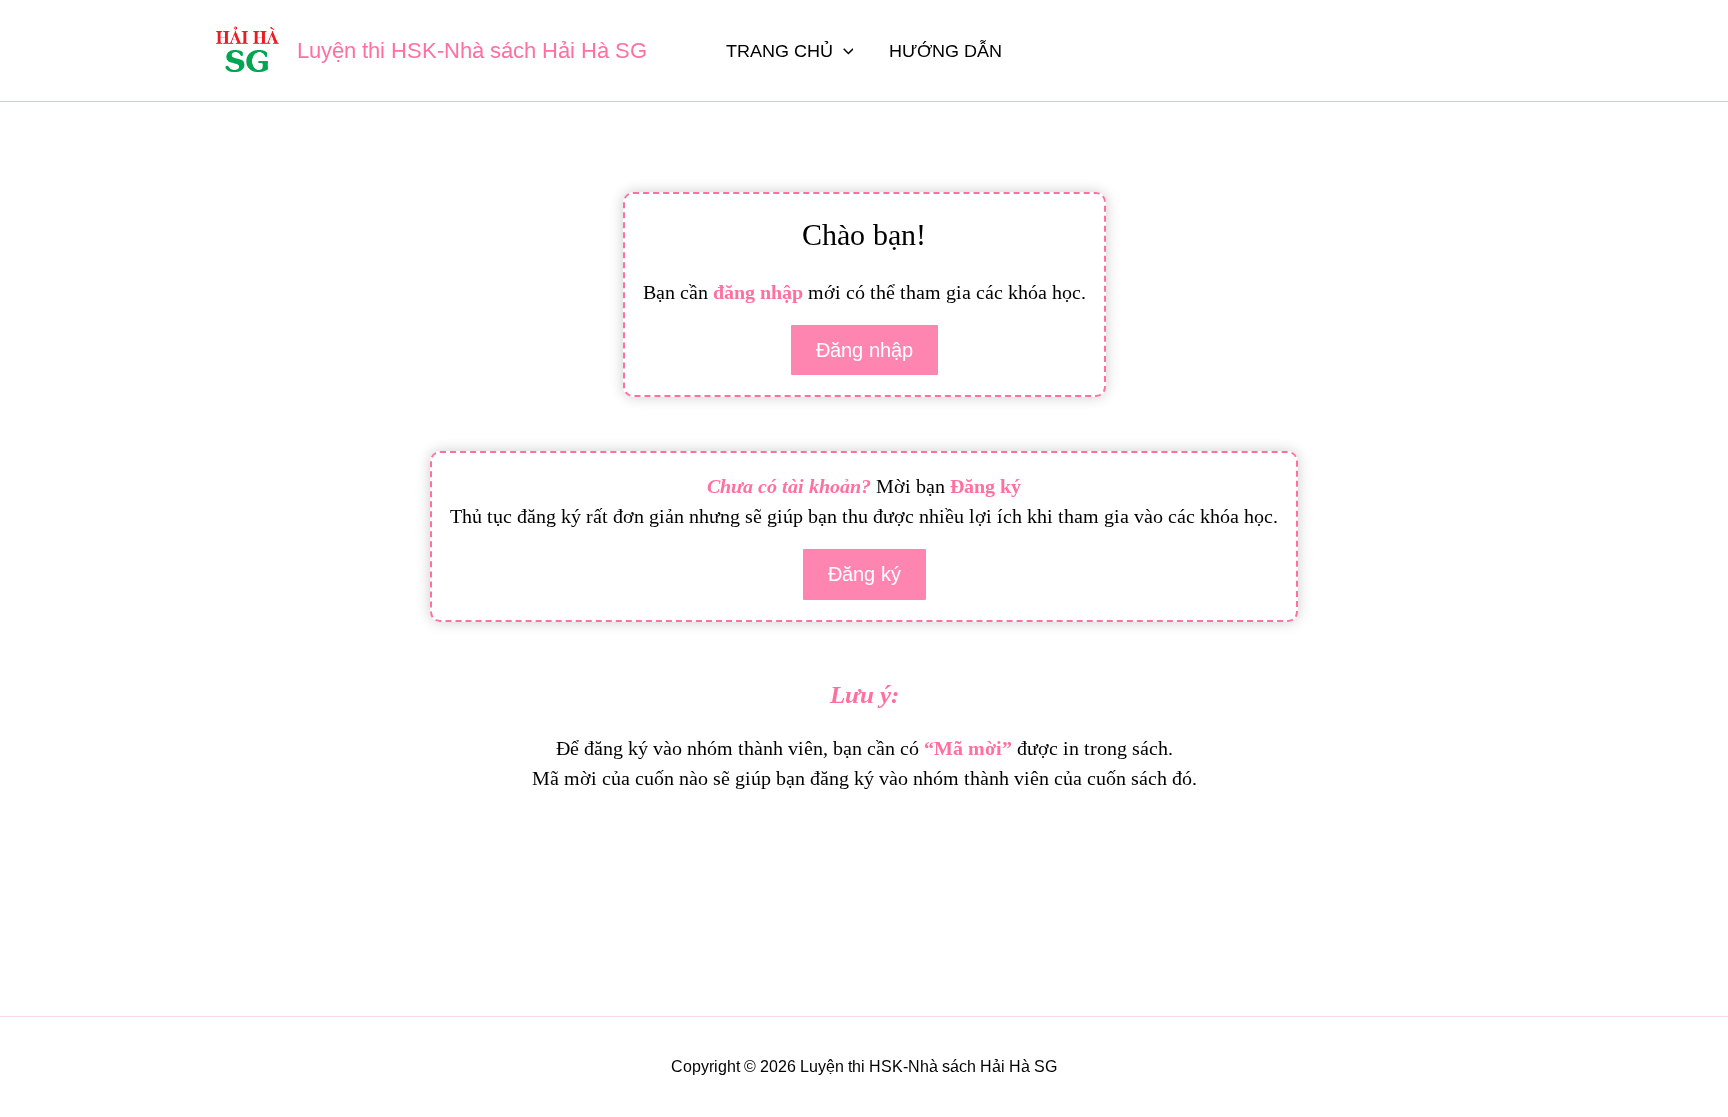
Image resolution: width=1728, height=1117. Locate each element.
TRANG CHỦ (779, 51)
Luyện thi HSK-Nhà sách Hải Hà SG (472, 50)
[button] (843, 51)
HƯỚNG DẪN (945, 51)
